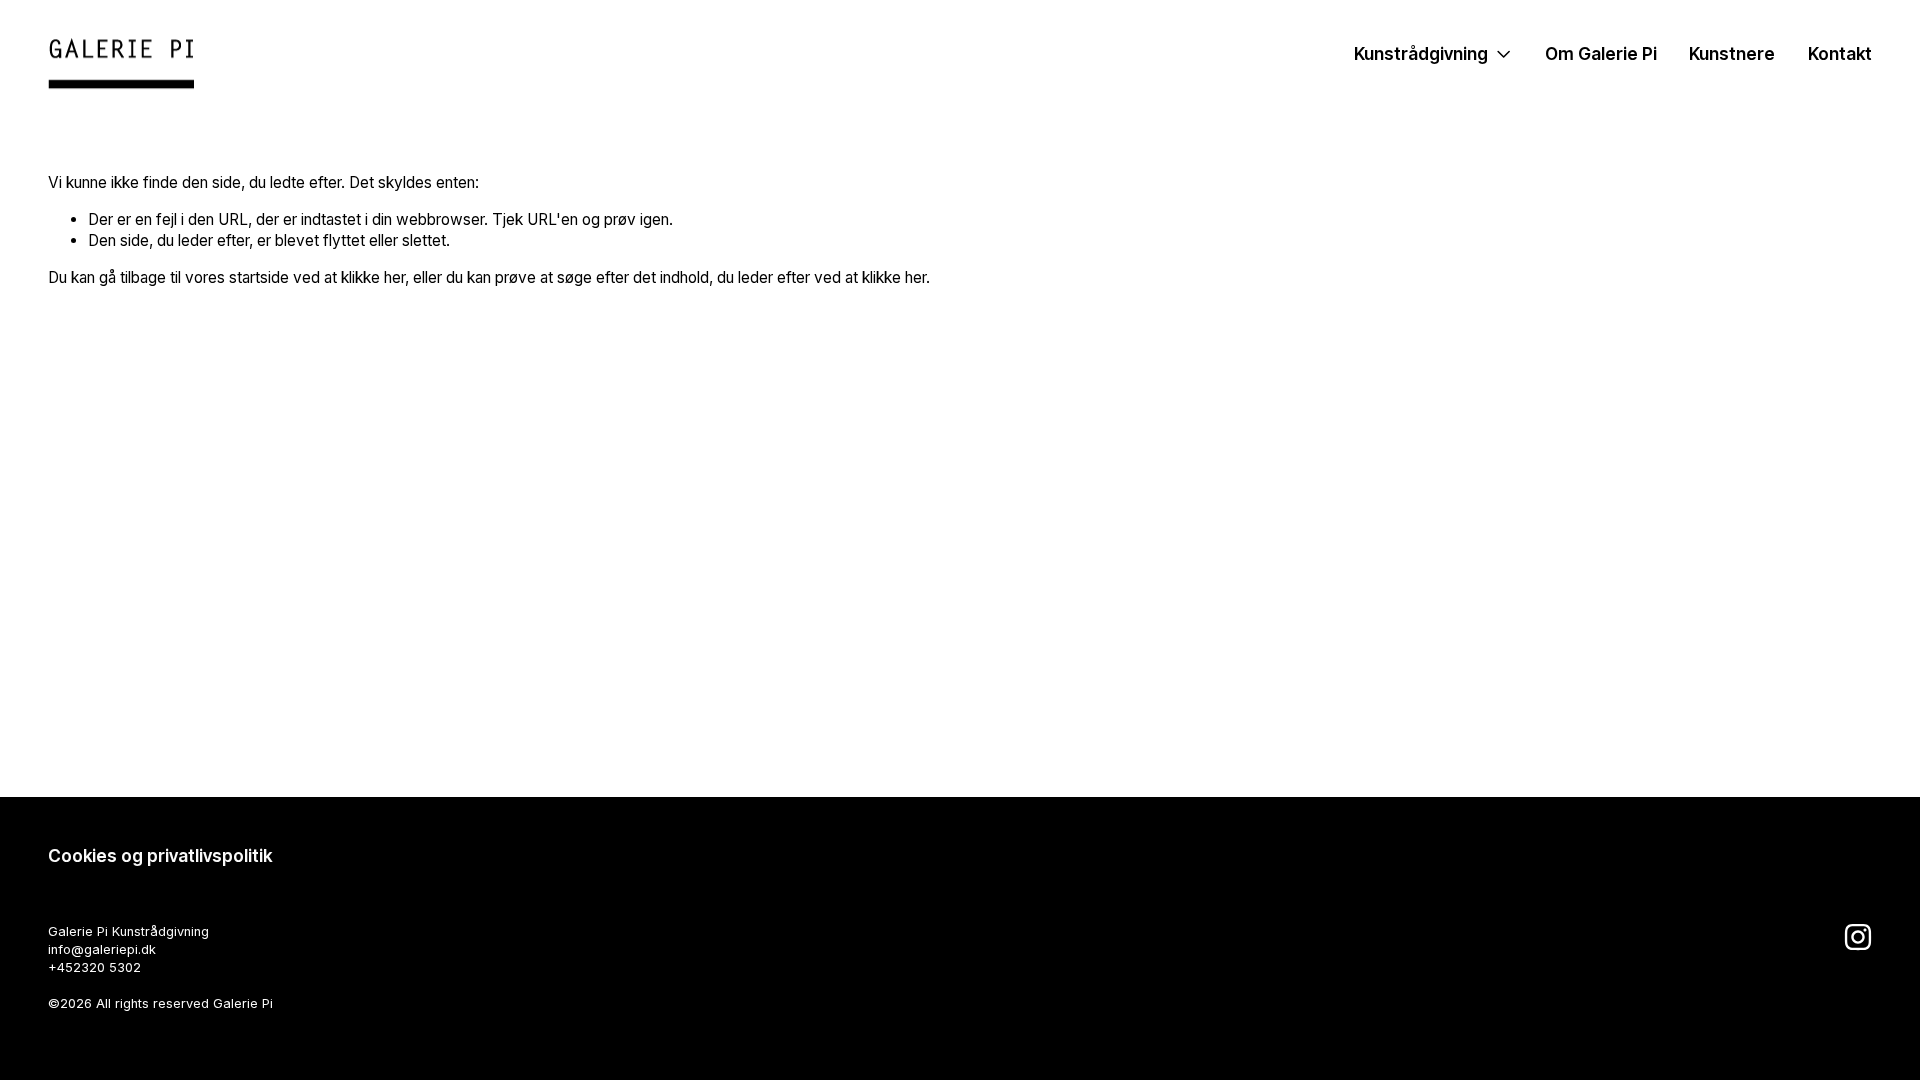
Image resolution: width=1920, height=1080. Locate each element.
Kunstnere (1732, 53)
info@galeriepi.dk (102, 949)
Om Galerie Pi (1601, 53)
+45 (60, 967)
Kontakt (1840, 53)
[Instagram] (1858, 937)
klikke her (373, 277)
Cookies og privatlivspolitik (160, 855)
